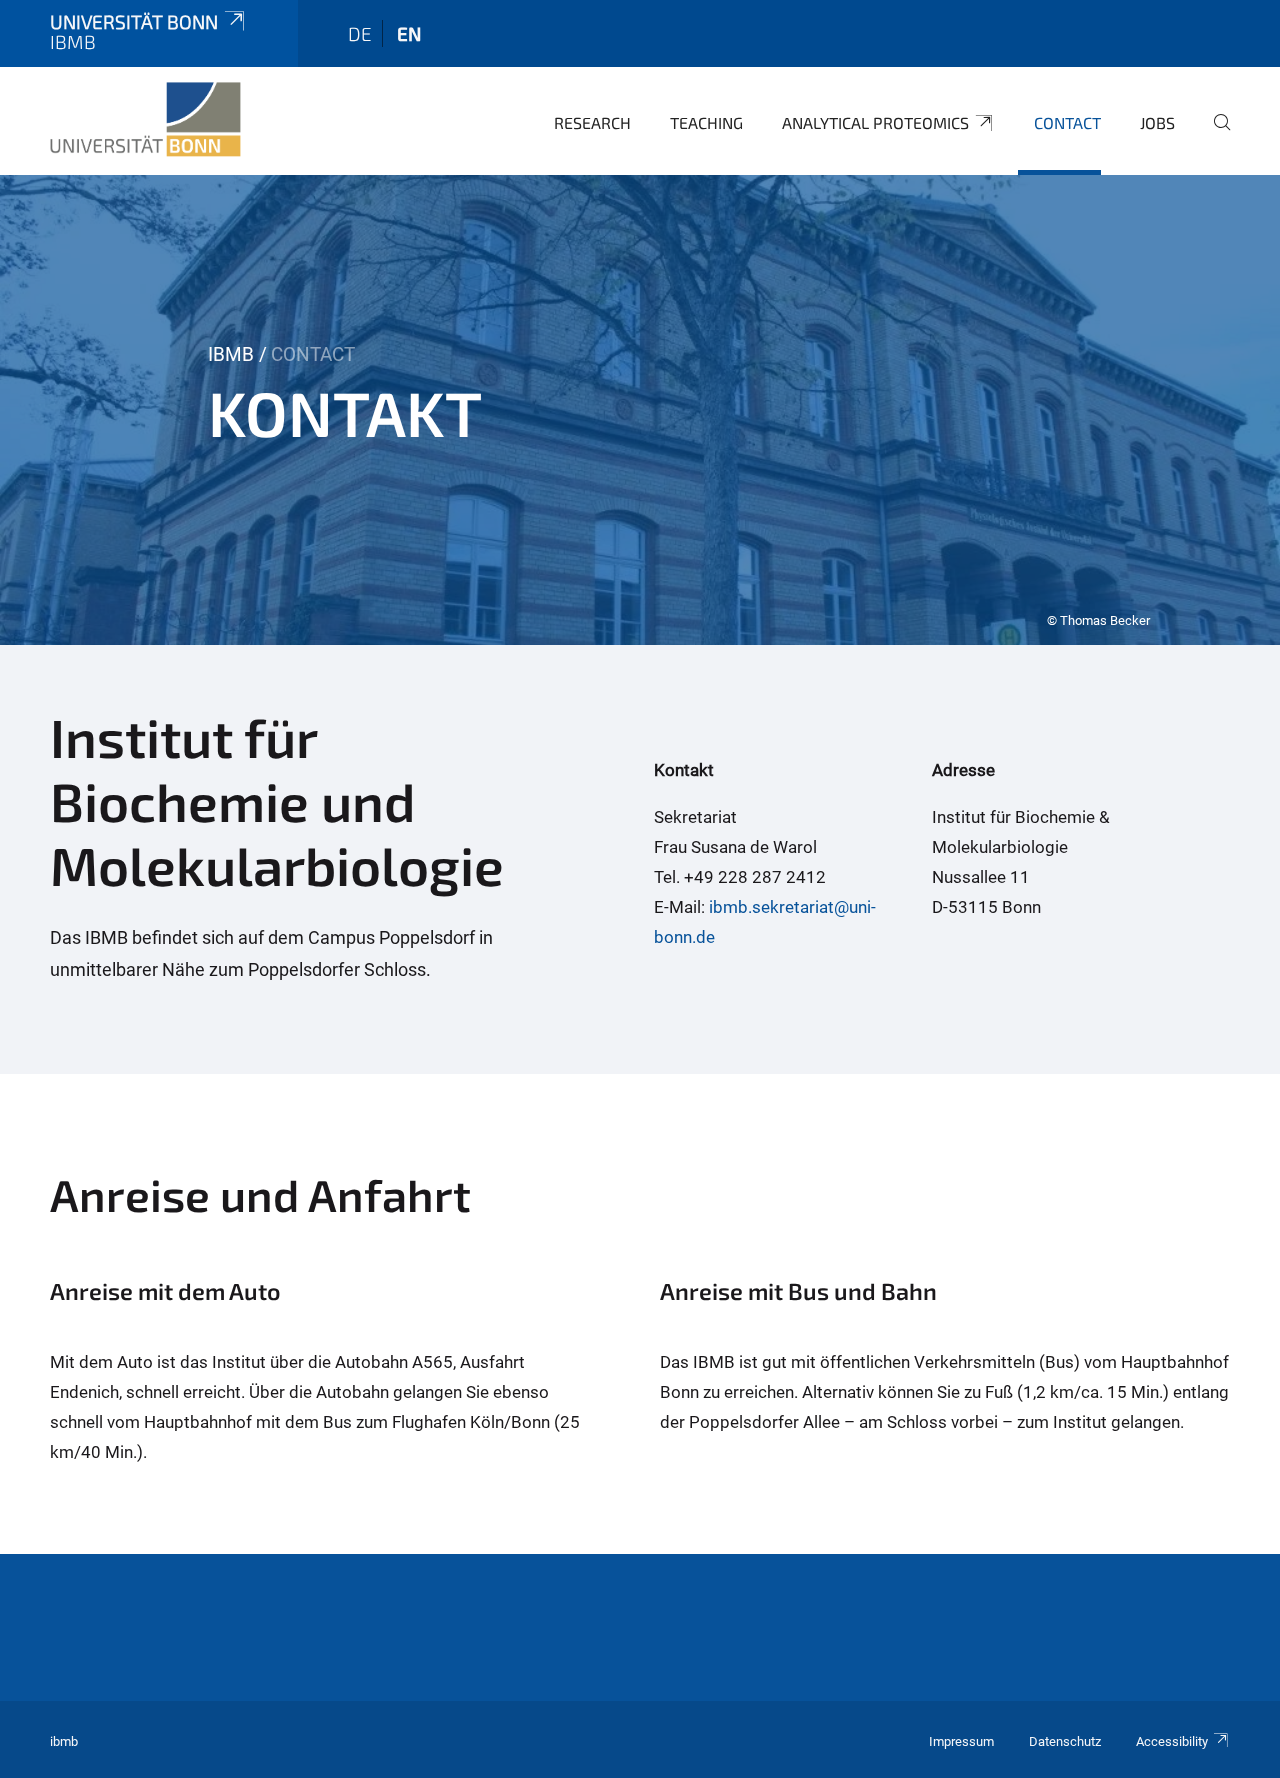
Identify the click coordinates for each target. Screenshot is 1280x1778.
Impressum (961, 1741)
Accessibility (1172, 1741)
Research (592, 122)
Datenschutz (1065, 1741)
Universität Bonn (134, 21)
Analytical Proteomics (875, 122)
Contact (1067, 122)
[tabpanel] (640, 410)
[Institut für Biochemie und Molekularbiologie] (145, 120)
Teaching (706, 122)
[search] (1214, 136)
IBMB (231, 354)
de (360, 33)
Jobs (1157, 122)
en (409, 33)
